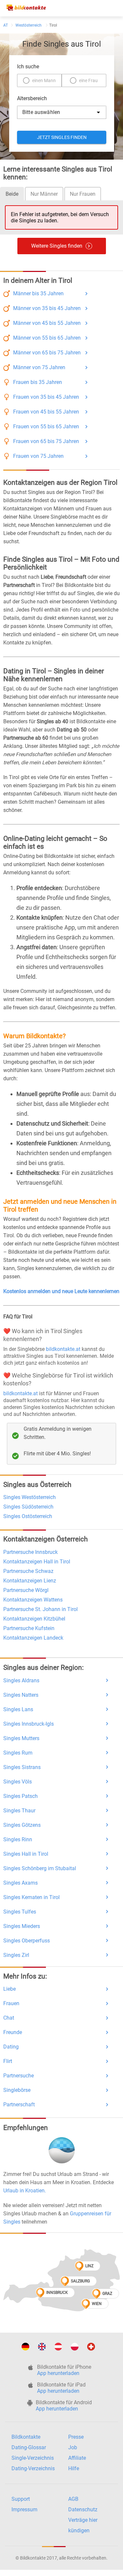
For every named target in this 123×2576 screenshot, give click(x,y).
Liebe (10, 1989)
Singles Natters (21, 1695)
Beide (12, 194)
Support (21, 2499)
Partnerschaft (19, 2105)
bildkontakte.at (63, 1349)
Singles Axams (20, 1883)
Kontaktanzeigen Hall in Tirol (37, 1562)
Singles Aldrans (21, 1680)
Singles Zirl (16, 1955)
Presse (76, 2437)
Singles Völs (18, 1782)
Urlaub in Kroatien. (25, 2191)
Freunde (13, 2032)
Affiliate (77, 2458)
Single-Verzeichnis (33, 2458)
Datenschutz (83, 2509)
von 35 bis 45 (47, 308)
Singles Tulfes (20, 1912)
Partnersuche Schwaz (28, 1571)
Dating (11, 2047)
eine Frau (88, 80)
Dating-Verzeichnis (33, 2468)
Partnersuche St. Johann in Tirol (41, 1609)
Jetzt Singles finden (61, 137)
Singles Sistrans (22, 1767)
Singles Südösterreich (28, 1507)
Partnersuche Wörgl (26, 1590)
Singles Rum (18, 1753)
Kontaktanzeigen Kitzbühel (34, 1619)
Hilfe (74, 2468)
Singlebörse (17, 2090)
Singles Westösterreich (30, 1497)
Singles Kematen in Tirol (31, 1897)
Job (73, 2447)
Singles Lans (18, 1709)
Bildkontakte (26, 2437)
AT (6, 25)
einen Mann (44, 80)
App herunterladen (58, 2373)
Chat (9, 2018)
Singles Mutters (21, 1738)
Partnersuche (19, 2076)
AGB (73, 2499)
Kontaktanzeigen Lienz (30, 1581)
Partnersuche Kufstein (29, 1628)
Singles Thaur (19, 1811)
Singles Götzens (22, 1825)
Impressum (24, 2509)
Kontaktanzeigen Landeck (33, 1638)
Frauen (11, 2003)
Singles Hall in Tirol (26, 1854)
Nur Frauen (83, 194)
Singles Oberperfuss (27, 1941)
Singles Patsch (20, 1796)
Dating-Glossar (29, 2447)
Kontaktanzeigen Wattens (33, 1600)
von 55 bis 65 (47, 338)
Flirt (8, 2061)
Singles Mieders (22, 1926)
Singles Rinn (18, 1839)
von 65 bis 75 (47, 353)
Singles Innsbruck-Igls (29, 1724)
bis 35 (38, 293)
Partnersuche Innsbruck (31, 1552)
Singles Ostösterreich (28, 1516)
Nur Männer (44, 194)
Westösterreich (29, 25)
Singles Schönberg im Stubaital (40, 1868)
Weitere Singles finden (57, 246)
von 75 (39, 367)
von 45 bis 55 (47, 323)
